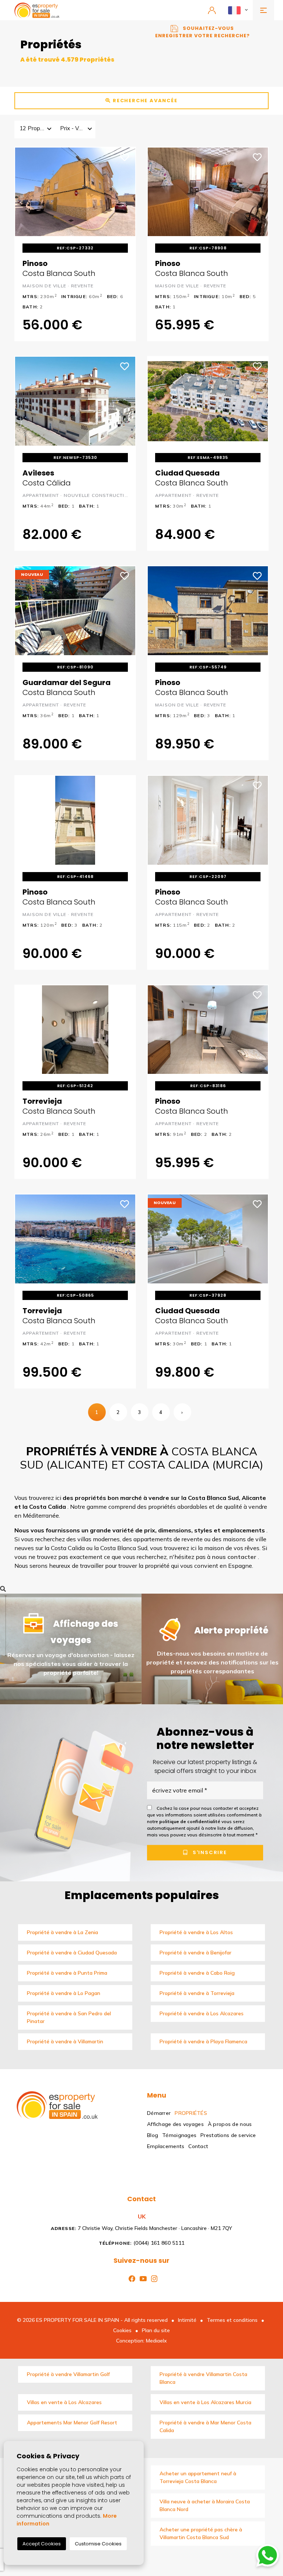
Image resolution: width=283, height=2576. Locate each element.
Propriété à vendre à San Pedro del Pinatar (69, 2017)
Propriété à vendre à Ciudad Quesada (72, 1953)
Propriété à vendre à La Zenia (62, 1932)
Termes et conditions (232, 2320)
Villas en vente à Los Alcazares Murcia (205, 2402)
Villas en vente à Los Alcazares (64, 2402)
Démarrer (159, 2113)
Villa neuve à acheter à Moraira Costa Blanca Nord (205, 2505)
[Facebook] (130, 2278)
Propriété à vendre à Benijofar (195, 1953)
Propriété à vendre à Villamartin (65, 2041)
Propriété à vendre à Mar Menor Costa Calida (205, 2426)
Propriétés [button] (191, 2113)
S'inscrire (209, 1853)
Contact (198, 2146)
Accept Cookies (42, 2544)
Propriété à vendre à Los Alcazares (202, 2013)
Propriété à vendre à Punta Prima (67, 1973)
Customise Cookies (98, 2544)
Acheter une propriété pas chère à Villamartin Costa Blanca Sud (201, 2533)
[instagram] (153, 2278)
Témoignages (179, 2135)
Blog (153, 2135)
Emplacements (166, 2146)
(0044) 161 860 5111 (142, 2243)
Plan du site (156, 2330)
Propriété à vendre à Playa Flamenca (203, 2041)
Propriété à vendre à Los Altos (196, 1932)
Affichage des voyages (175, 2124)
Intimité (187, 2320)
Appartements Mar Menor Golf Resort (72, 2423)
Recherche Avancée (144, 101)
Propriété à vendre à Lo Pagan (64, 1993)
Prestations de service (228, 2135)
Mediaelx (156, 2341)
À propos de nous (230, 2124)
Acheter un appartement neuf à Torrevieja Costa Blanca (198, 2477)
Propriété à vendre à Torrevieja (197, 1993)
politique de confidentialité (190, 1822)
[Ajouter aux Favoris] (125, 156)
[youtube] (142, 2278)
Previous (26, 192)
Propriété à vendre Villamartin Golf (68, 2374)
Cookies (122, 2330)
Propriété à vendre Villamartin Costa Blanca (203, 2378)
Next (125, 192)
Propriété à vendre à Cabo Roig (197, 1973)
